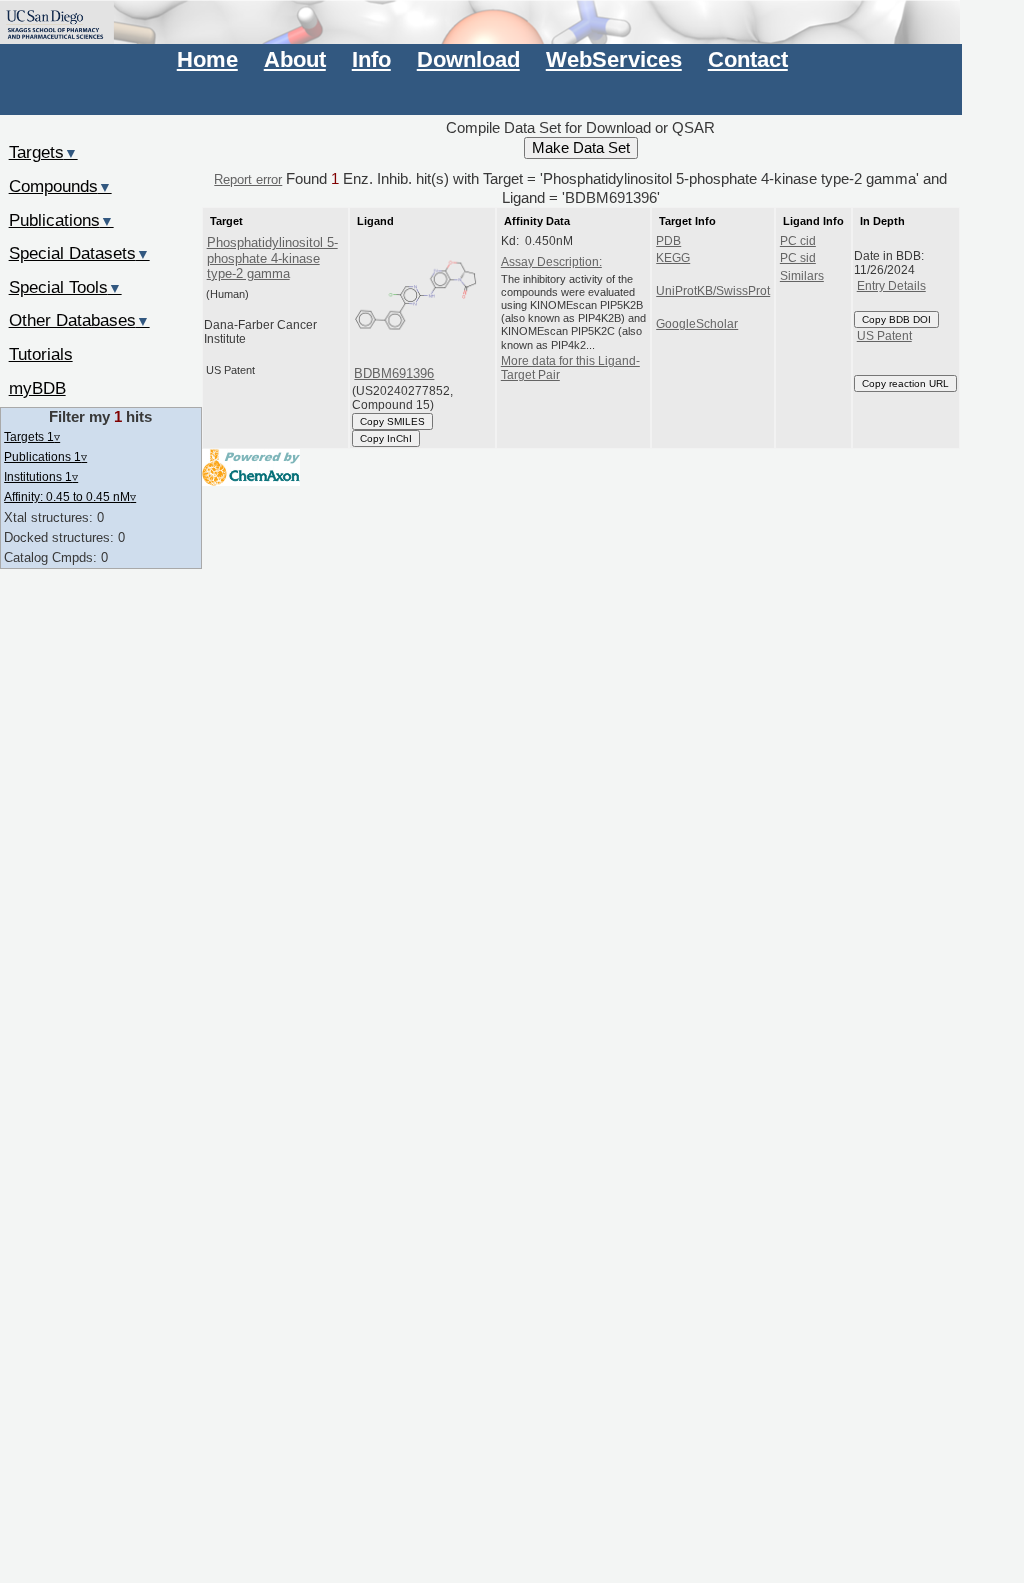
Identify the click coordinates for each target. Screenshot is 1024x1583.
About (295, 59)
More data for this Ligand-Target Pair (570, 368)
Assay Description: (551, 262)
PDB (668, 241)
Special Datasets (79, 253)
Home (207, 59)
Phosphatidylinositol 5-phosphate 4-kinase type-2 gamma (272, 258)
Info (371, 59)
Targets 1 (32, 436)
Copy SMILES (392, 421)
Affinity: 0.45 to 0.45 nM (70, 496)
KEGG (673, 258)
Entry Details (891, 286)
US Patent (884, 336)
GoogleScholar (697, 324)
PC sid (798, 258)
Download (468, 59)
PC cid (798, 241)
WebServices (614, 59)
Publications (61, 220)
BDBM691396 (394, 373)
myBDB (37, 388)
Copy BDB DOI (896, 319)
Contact (748, 59)
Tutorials (41, 354)
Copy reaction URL (905, 383)
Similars (802, 276)
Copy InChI (386, 438)
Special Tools (65, 287)
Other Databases (79, 320)
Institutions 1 (41, 476)
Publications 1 (45, 456)
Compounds (60, 186)
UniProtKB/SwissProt (713, 291)
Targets (43, 152)
